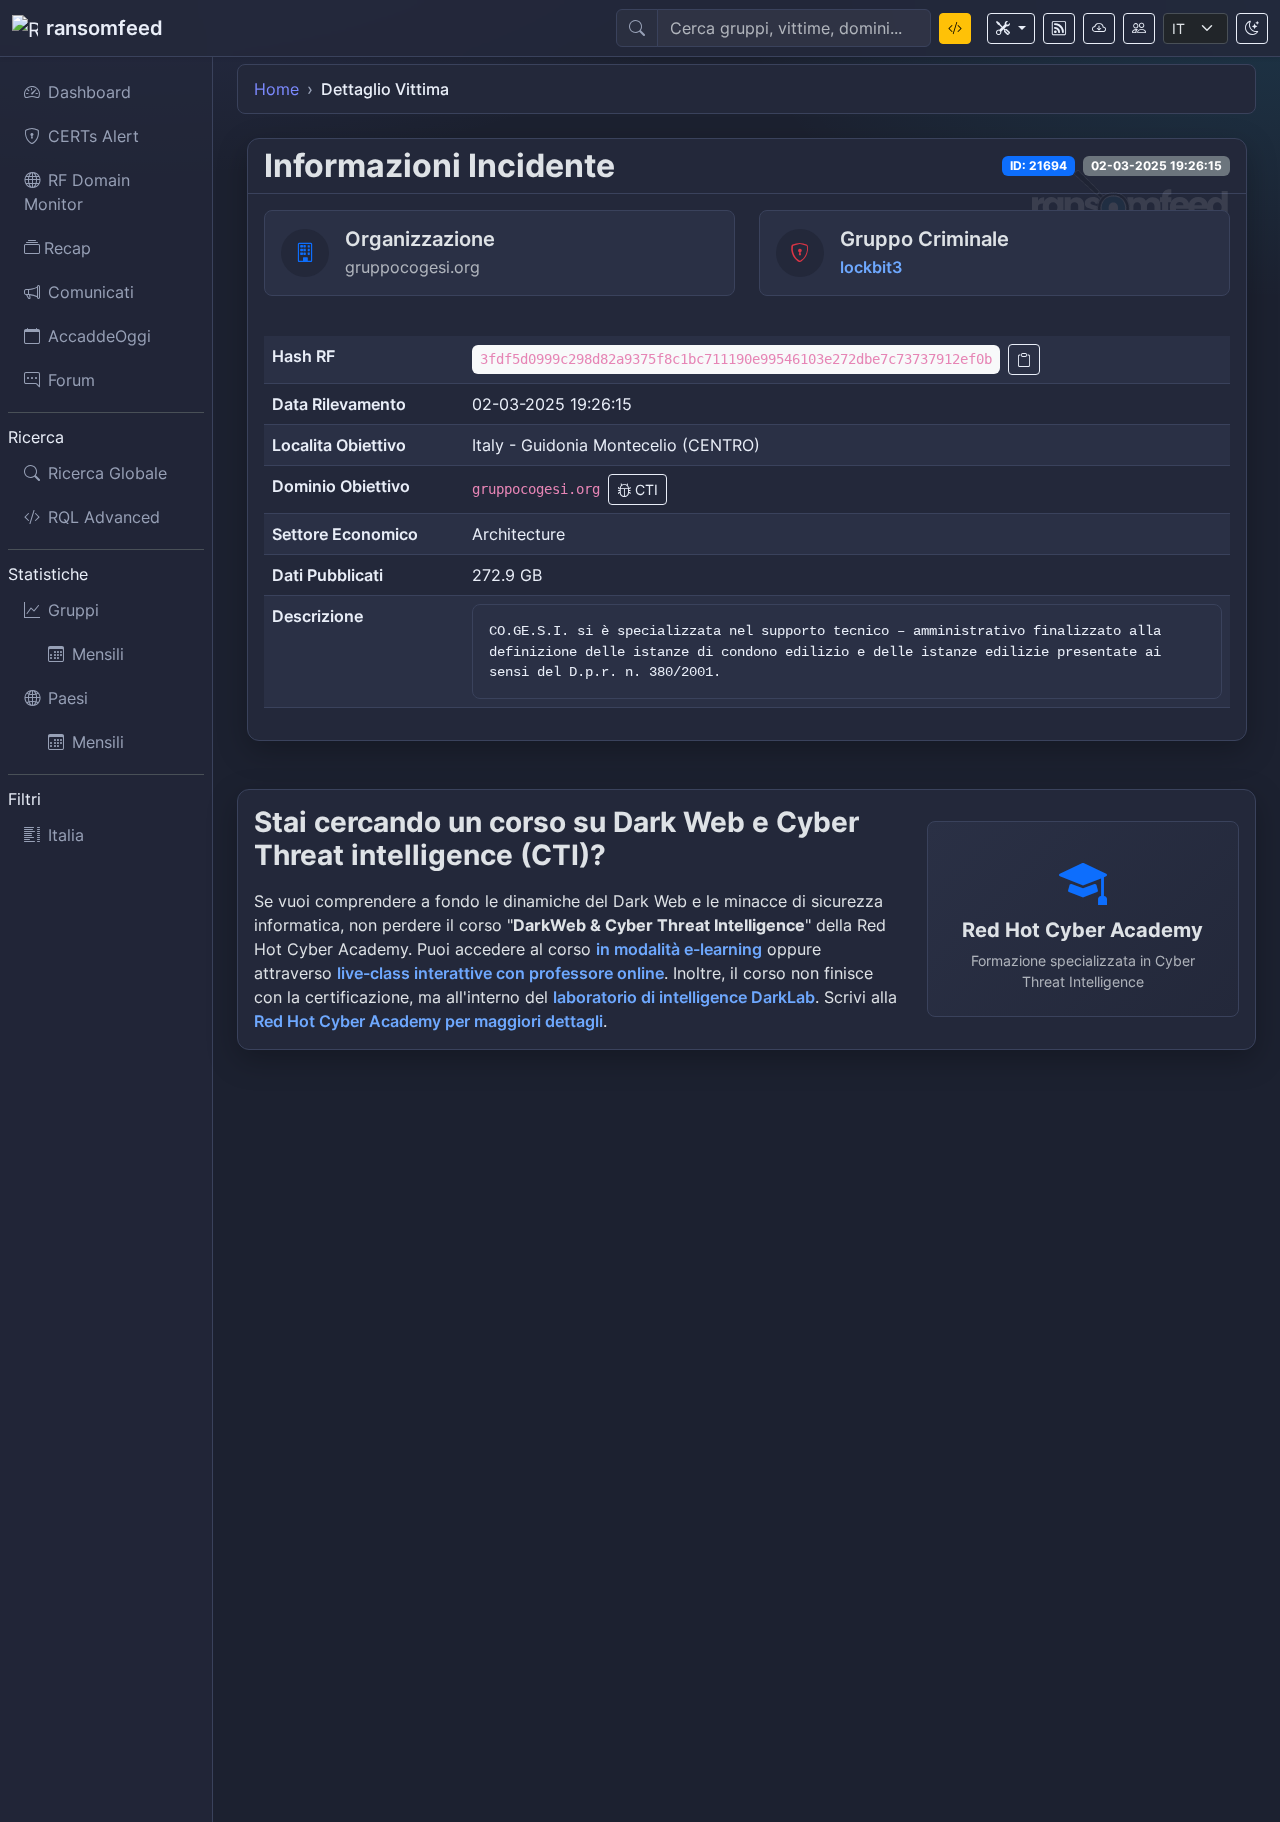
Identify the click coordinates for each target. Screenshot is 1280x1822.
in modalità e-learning (679, 949)
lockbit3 (871, 267)
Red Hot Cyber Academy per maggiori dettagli (428, 1021)
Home (276, 89)
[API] (1099, 28)
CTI (644, 489)
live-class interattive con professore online (500, 973)
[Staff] (1139, 28)
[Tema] (1252, 28)
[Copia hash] (1024, 359)
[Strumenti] (1011, 28)
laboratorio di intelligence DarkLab (684, 997)
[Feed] (1059, 28)
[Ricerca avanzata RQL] (955, 28)
